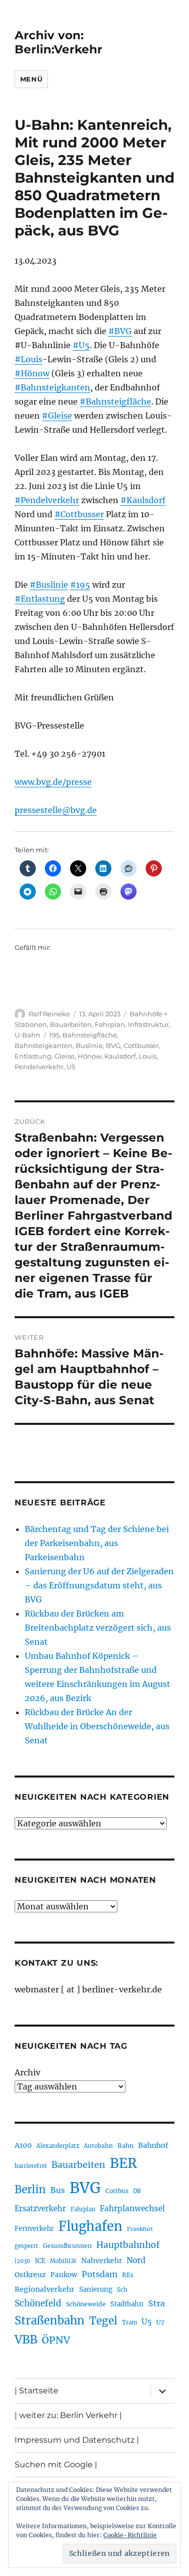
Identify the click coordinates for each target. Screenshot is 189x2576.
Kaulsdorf (120, 1056)
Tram (130, 2322)
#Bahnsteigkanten (52, 387)
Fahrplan (110, 1024)
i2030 (22, 2261)
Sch (122, 2289)
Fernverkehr (34, 2229)
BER (123, 2163)
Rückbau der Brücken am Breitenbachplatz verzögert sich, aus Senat (98, 1628)
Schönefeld (38, 2303)
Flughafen (90, 2226)
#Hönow (32, 373)
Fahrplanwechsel (132, 2208)
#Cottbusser (79, 514)
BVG (113, 1045)
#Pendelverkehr (47, 500)
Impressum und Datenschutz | (77, 2440)
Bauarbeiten (71, 1024)
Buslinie (89, 1045)
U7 (160, 2322)
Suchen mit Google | (56, 2465)
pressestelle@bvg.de (56, 810)
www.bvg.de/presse (53, 782)
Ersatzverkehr (40, 2209)
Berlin (30, 2190)
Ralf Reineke (49, 1014)
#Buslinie (49, 585)
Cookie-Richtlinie (130, 2535)
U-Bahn (27, 1035)
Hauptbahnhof (128, 2245)
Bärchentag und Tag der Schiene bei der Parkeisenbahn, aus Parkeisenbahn (97, 1543)
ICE (40, 2261)
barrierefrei (31, 2166)
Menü (31, 79)
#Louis (28, 359)
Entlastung (33, 1056)
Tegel (103, 2321)
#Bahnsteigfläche (115, 401)
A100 (23, 2145)
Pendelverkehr (39, 1067)
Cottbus (117, 2191)
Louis (147, 1056)
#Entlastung (40, 599)
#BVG (120, 331)
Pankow (64, 2275)
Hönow (89, 1056)
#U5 (81, 345)
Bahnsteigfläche (90, 1035)
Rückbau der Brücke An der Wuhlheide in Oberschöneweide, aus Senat (97, 1726)
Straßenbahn (50, 2320)
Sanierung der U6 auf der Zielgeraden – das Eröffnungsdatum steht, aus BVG (99, 1585)
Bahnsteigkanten (44, 1045)
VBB (26, 2340)
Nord (136, 2260)
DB (137, 2191)
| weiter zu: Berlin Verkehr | (68, 2415)
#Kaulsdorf (143, 500)
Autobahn (98, 2146)
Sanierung (96, 2289)
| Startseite (37, 2391)
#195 (80, 585)
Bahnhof (153, 2145)
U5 (71, 1067)
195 (54, 1035)
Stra (156, 2303)
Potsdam (100, 2274)
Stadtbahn (127, 2304)
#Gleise (57, 416)
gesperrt (26, 2246)
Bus (58, 2190)
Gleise (65, 1056)
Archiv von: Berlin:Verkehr (58, 42)
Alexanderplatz (58, 2146)
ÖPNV (56, 2340)
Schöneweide (86, 2304)
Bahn (125, 2146)
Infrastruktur (148, 1024)
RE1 (128, 2275)
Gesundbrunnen (67, 2246)
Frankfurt (140, 2229)
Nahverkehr (102, 2261)
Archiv (27, 2072)
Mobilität (63, 2261)
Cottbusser (141, 1045)
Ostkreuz (30, 2275)
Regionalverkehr (45, 2289)
